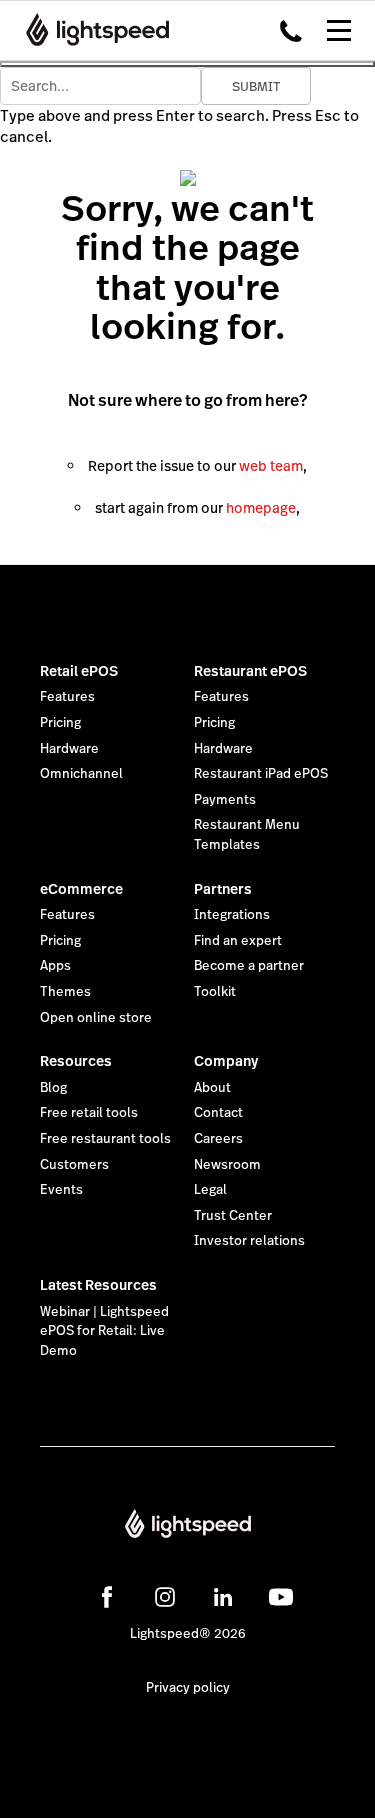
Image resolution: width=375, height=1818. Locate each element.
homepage (261, 508)
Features (67, 697)
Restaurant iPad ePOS (261, 774)
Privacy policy (188, 1688)
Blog (53, 1088)
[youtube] (281, 1597)
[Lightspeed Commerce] (91, 30)
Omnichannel (81, 774)
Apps (55, 966)
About (212, 1088)
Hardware (69, 749)
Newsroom (227, 1165)
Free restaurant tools (105, 1139)
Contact (218, 1113)
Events (61, 1190)
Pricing (60, 723)
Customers (74, 1165)
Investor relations (249, 1241)
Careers (218, 1139)
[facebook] (107, 1597)
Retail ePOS (79, 671)
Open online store (96, 1018)
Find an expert (238, 941)
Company (226, 1061)
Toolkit (215, 992)
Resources (76, 1061)
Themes (65, 992)
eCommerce (81, 889)
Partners (223, 889)
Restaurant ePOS (250, 671)
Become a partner (249, 966)
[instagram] (165, 1597)
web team (271, 466)
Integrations (232, 915)
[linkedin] (223, 1597)
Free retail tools (89, 1113)
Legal (210, 1190)
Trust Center (233, 1216)
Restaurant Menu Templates (247, 835)
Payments (225, 800)
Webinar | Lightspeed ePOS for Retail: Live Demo (104, 1331)
